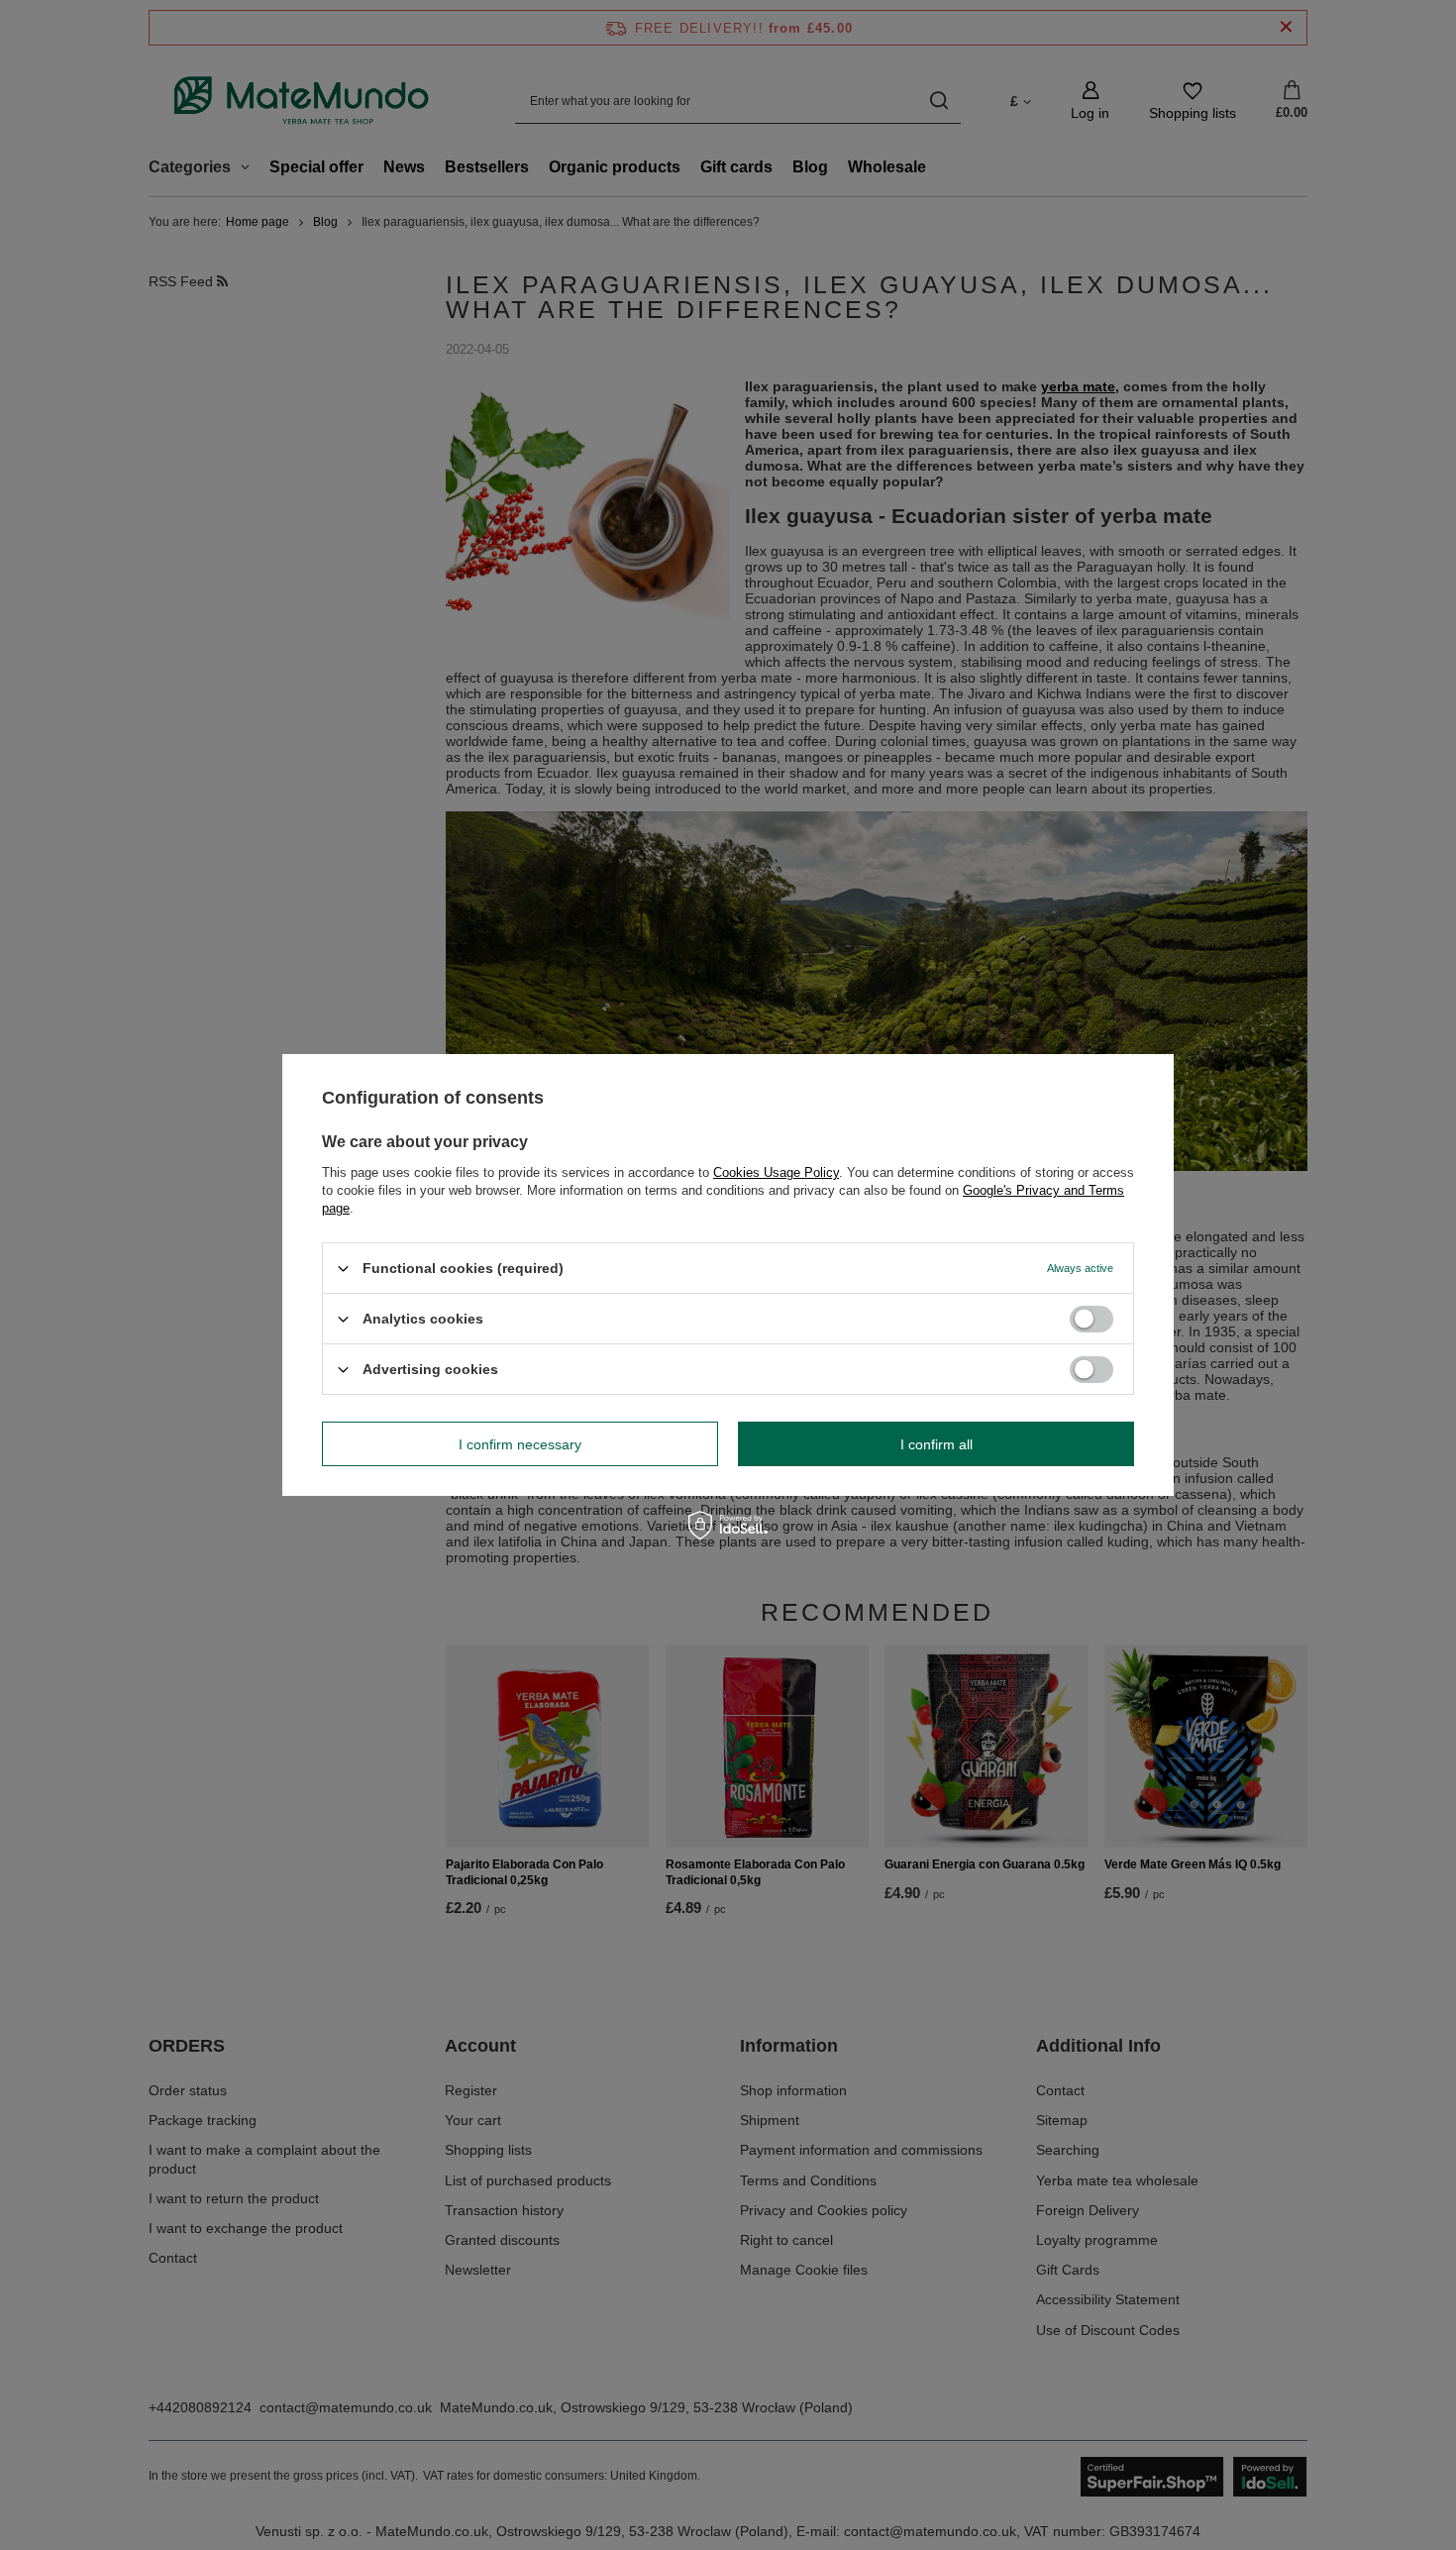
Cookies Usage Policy (776, 1172)
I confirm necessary (520, 1443)
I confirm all (936, 1443)
